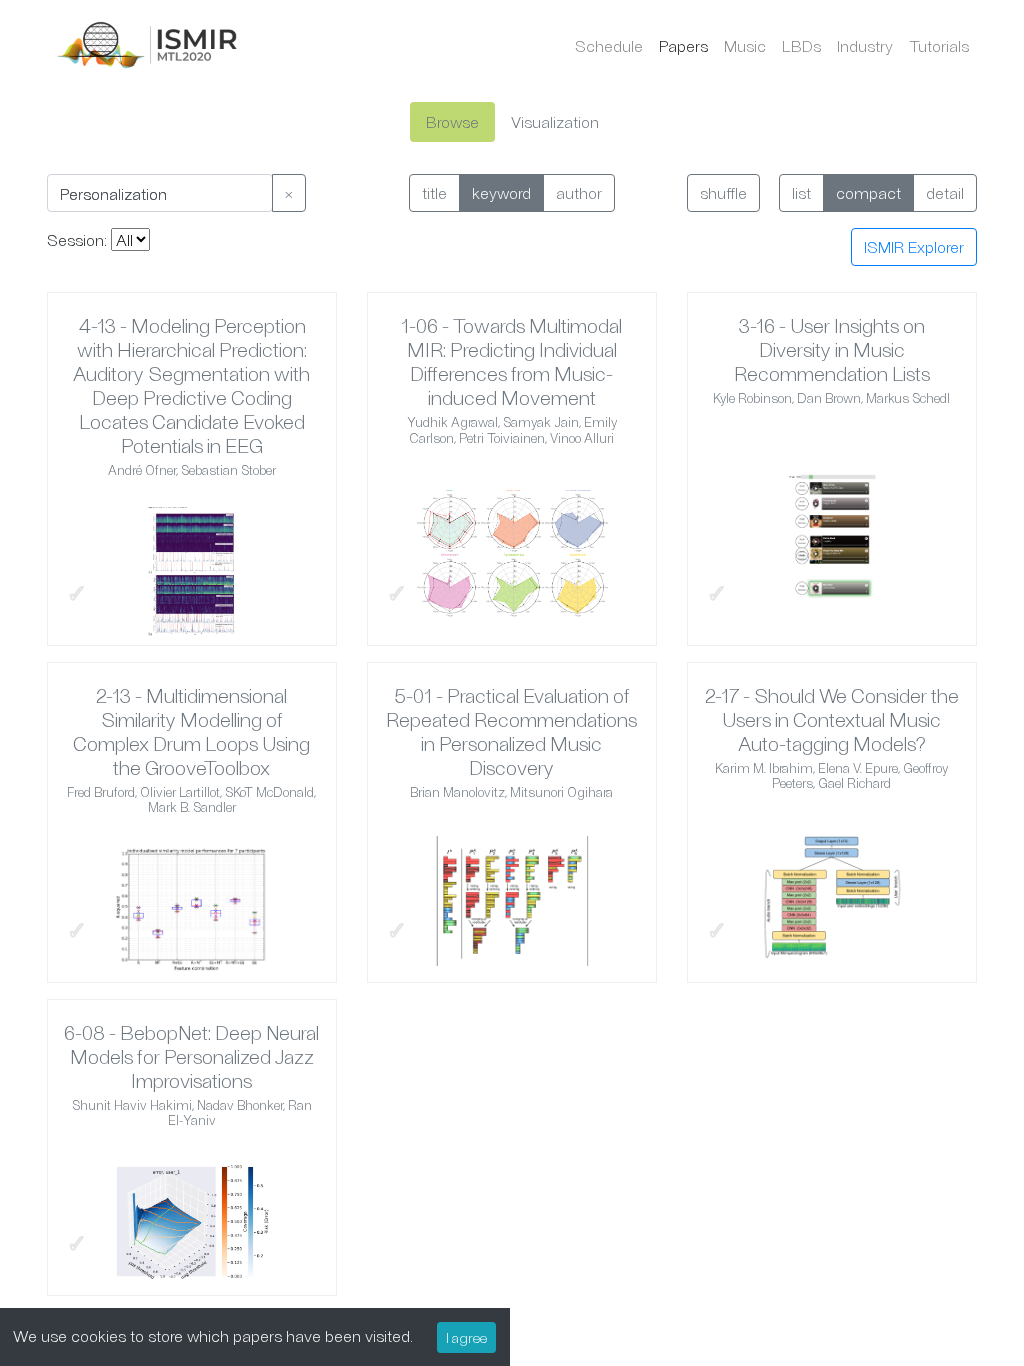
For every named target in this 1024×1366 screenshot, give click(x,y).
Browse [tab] (452, 121)
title (434, 192)
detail (945, 192)
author (579, 192)
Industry (865, 45)
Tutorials (939, 45)
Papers (683, 45)
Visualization (555, 121)
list (801, 192)
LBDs (801, 45)
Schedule (609, 45)
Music (745, 45)
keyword (501, 192)
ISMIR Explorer (914, 246)
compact (868, 192)
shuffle (723, 192)
